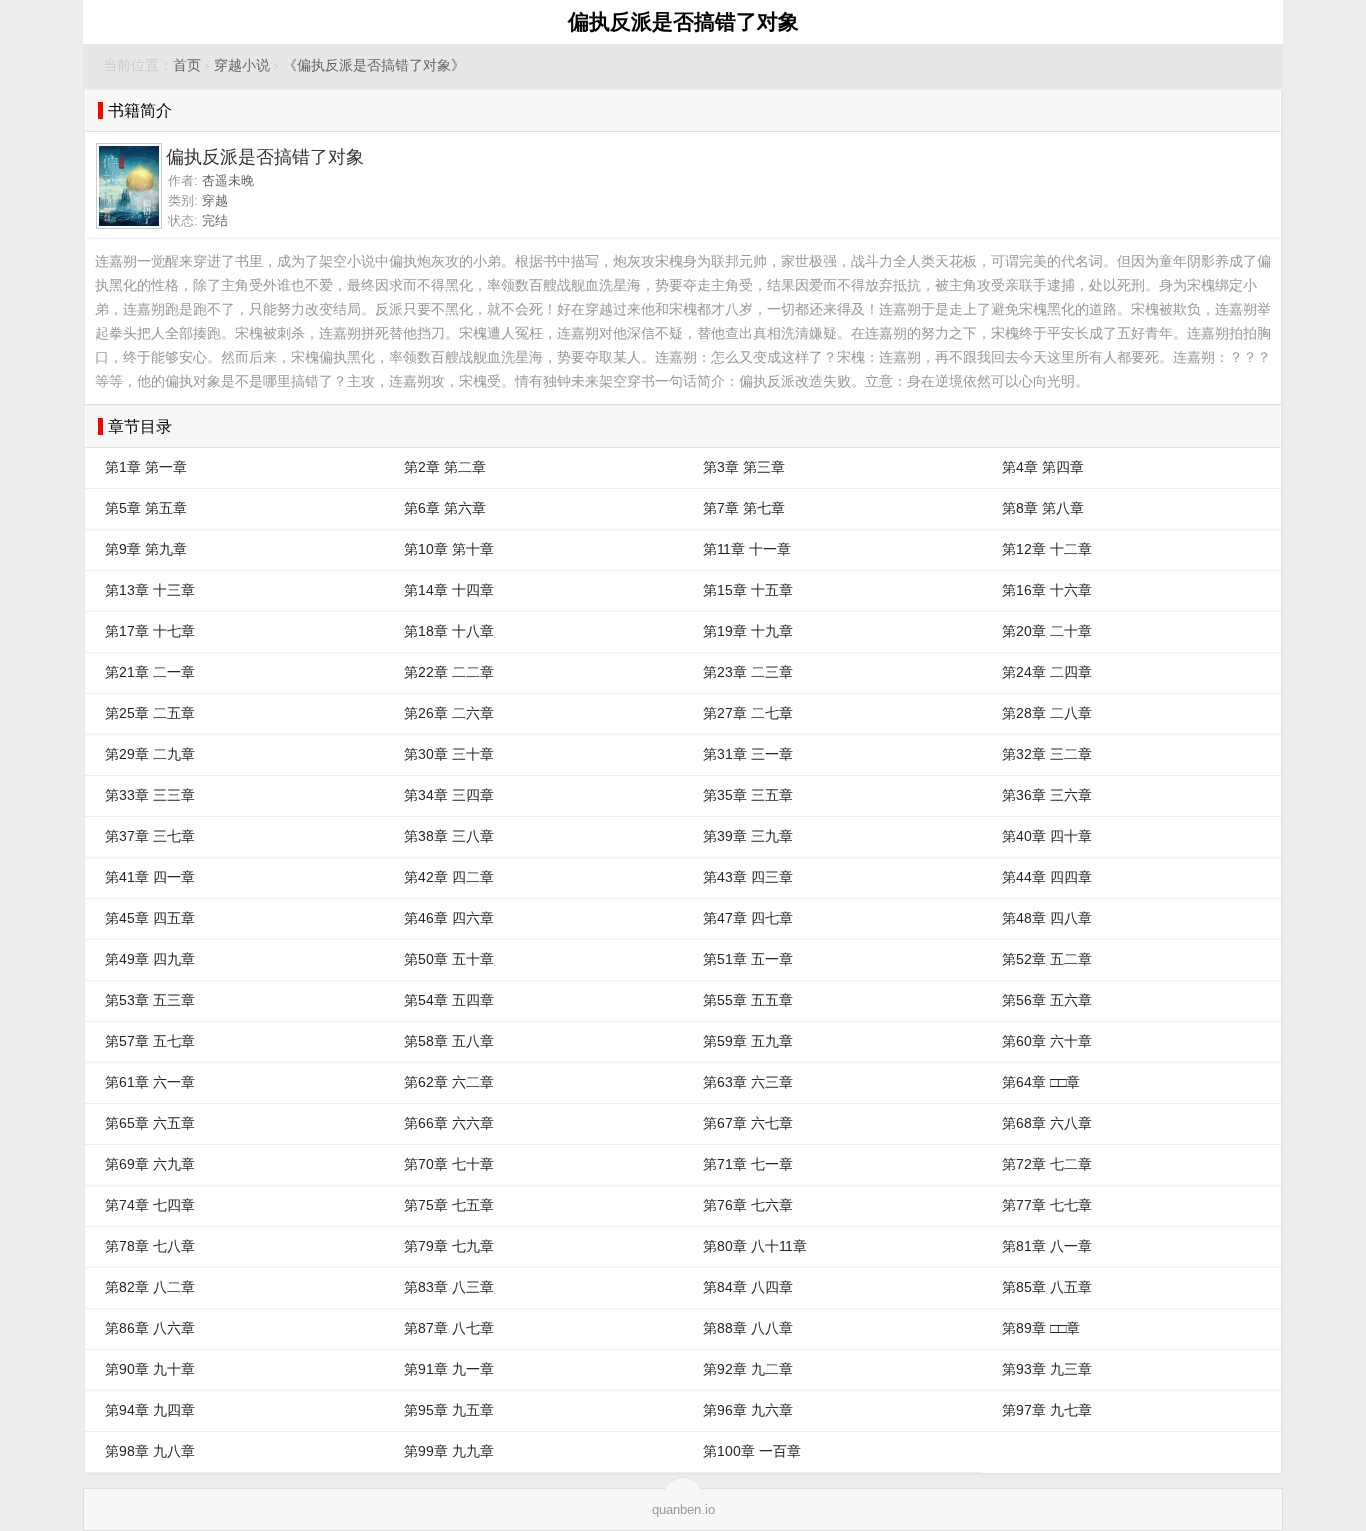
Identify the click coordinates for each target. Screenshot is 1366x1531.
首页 (187, 65)
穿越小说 (242, 65)
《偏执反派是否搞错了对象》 (374, 65)
